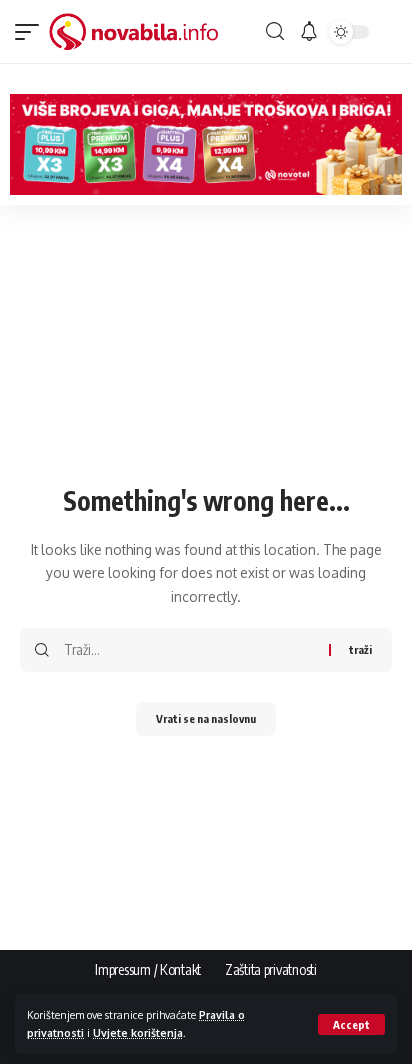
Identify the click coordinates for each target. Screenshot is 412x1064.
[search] (275, 31)
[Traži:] (189, 650)
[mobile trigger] (32, 32)
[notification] (309, 32)
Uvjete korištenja (138, 1032)
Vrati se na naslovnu (206, 718)
